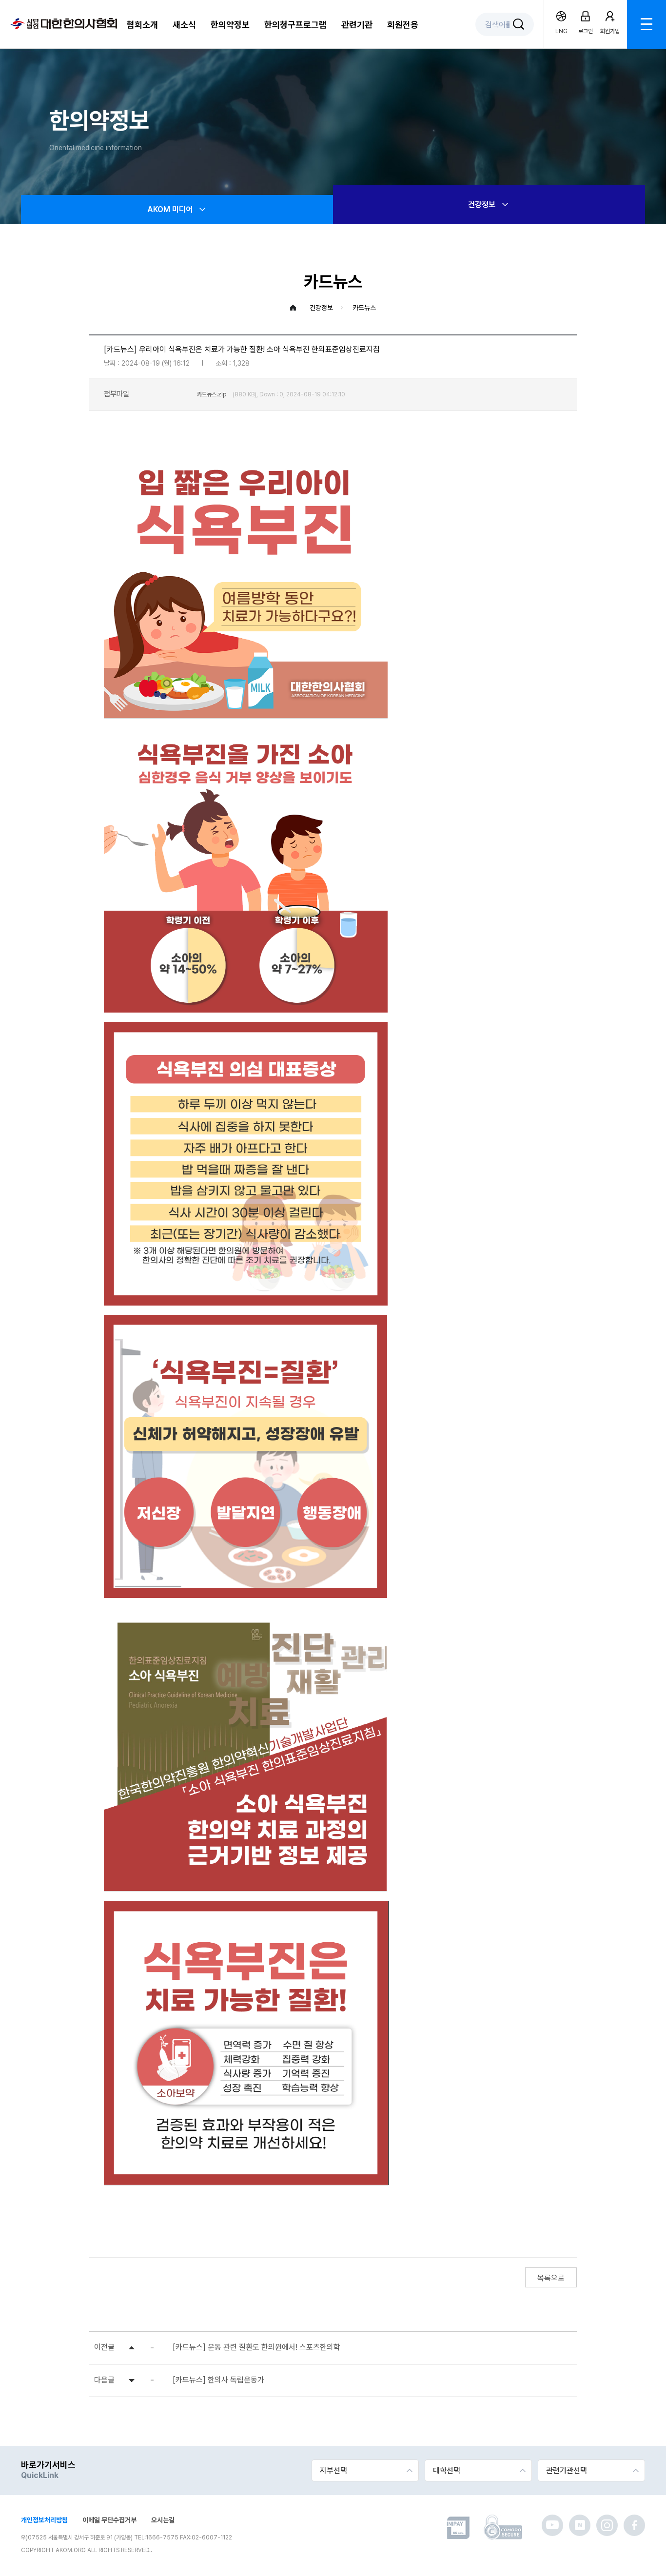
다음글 (104, 2380)
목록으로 (551, 2278)
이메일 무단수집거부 (109, 2520)
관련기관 (357, 25)
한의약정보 (230, 25)
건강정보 (482, 205)
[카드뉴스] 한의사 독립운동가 (218, 2380)
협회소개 (142, 25)
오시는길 (163, 2520)
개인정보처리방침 (44, 2520)
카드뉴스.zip (212, 394)
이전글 (104, 2347)
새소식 (184, 25)
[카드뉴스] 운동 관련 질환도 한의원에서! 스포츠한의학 (256, 2347)
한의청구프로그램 (295, 25)
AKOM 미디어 (170, 209)
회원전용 (403, 25)
